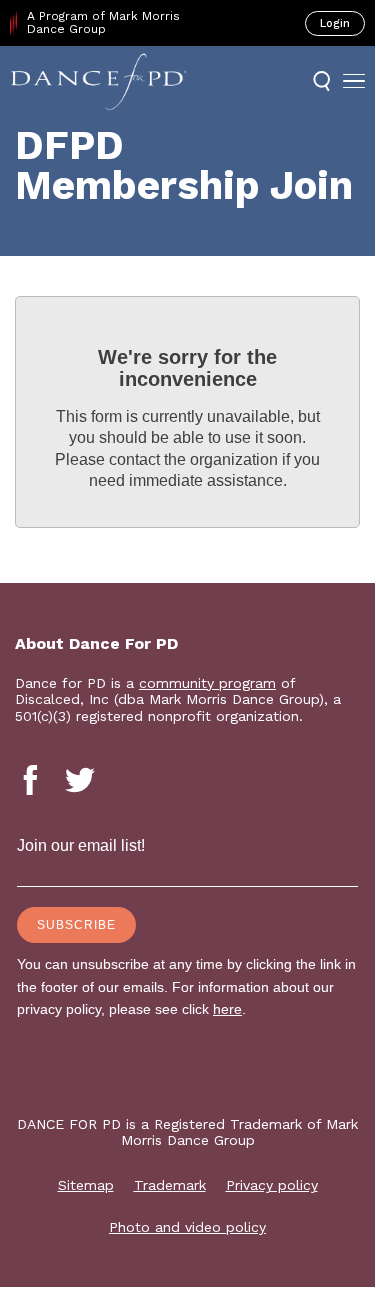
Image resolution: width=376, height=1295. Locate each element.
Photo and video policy (187, 1227)
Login (335, 23)
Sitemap (86, 1185)
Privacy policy (272, 1185)
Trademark (170, 1185)
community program (207, 683)
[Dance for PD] (98, 81)
